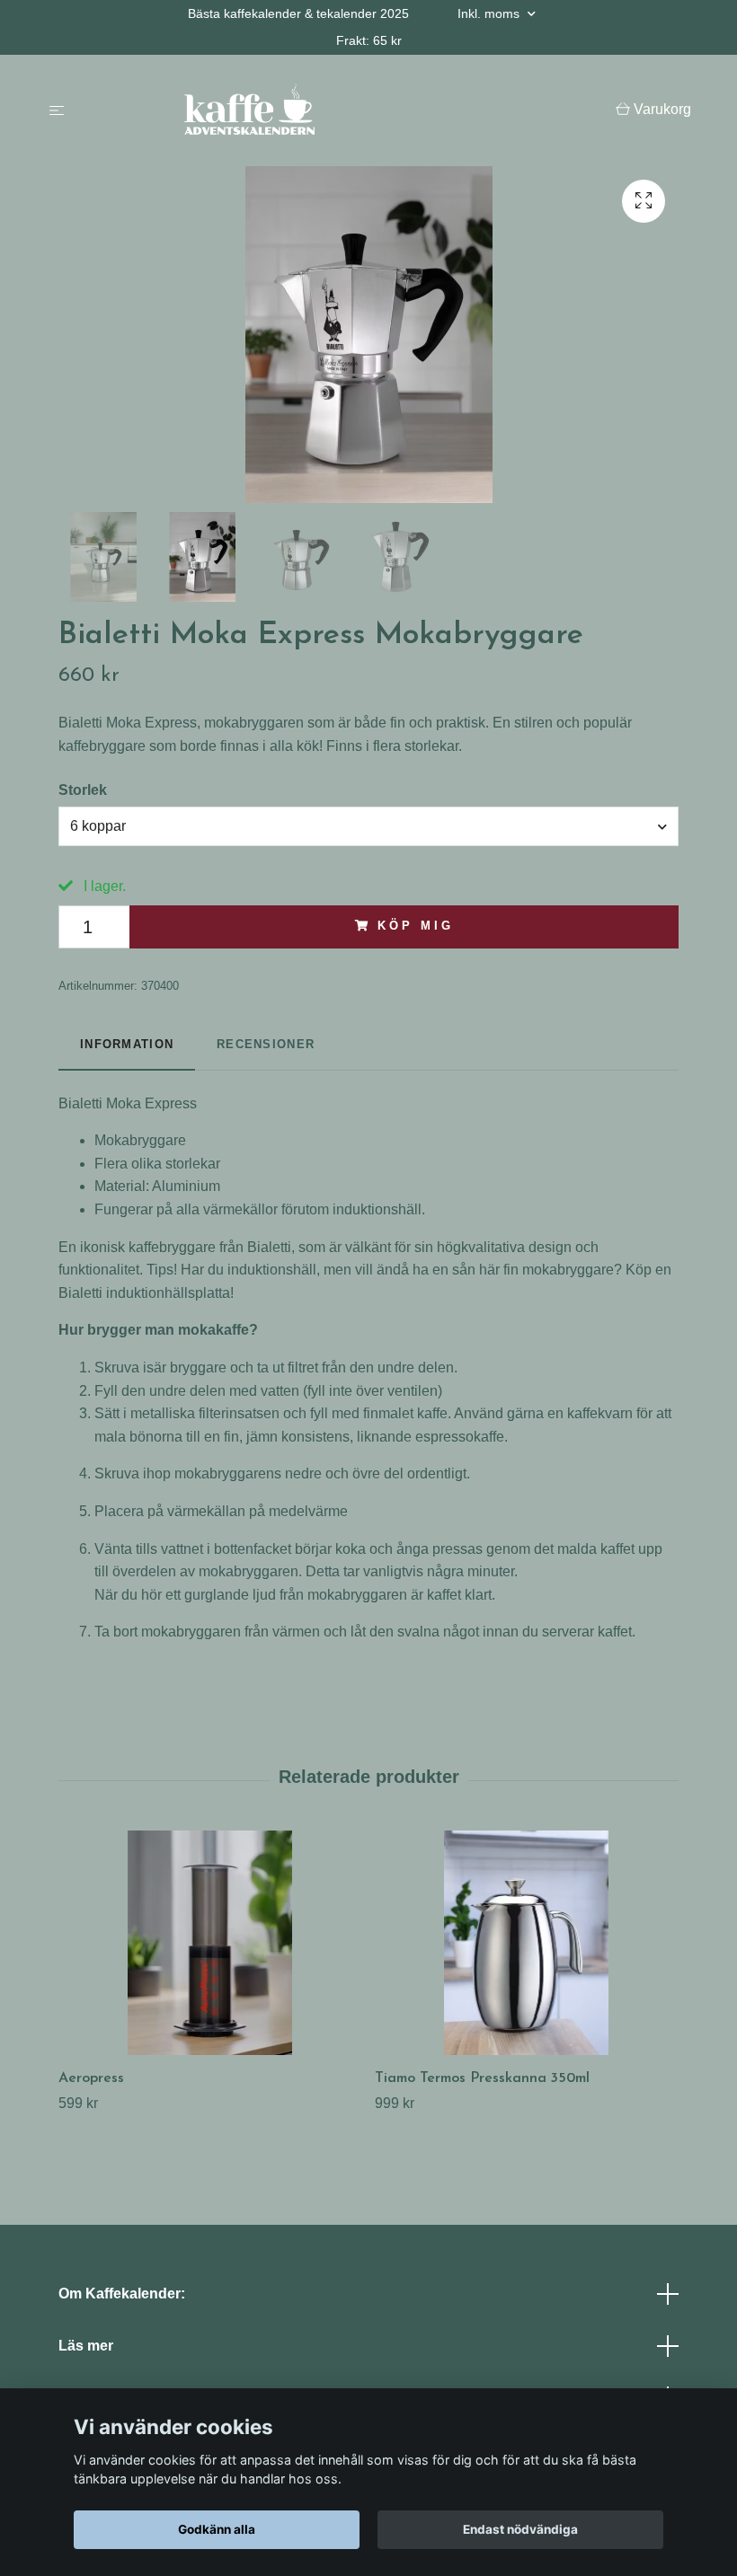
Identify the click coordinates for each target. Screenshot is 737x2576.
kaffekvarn (600, 1413)
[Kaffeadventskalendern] (344, 110)
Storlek (83, 790)
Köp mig (415, 926)
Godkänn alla (217, 2529)
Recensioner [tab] (266, 1044)
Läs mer (86, 2346)
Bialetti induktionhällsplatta (144, 1293)
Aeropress (91, 2078)
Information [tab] (127, 1044)
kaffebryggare (172, 1247)
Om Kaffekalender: (122, 2294)
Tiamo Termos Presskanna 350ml (482, 2078)
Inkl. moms (490, 13)
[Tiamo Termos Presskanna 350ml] (526, 1943)
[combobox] (368, 826)
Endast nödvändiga (520, 2529)
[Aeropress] (210, 1943)
